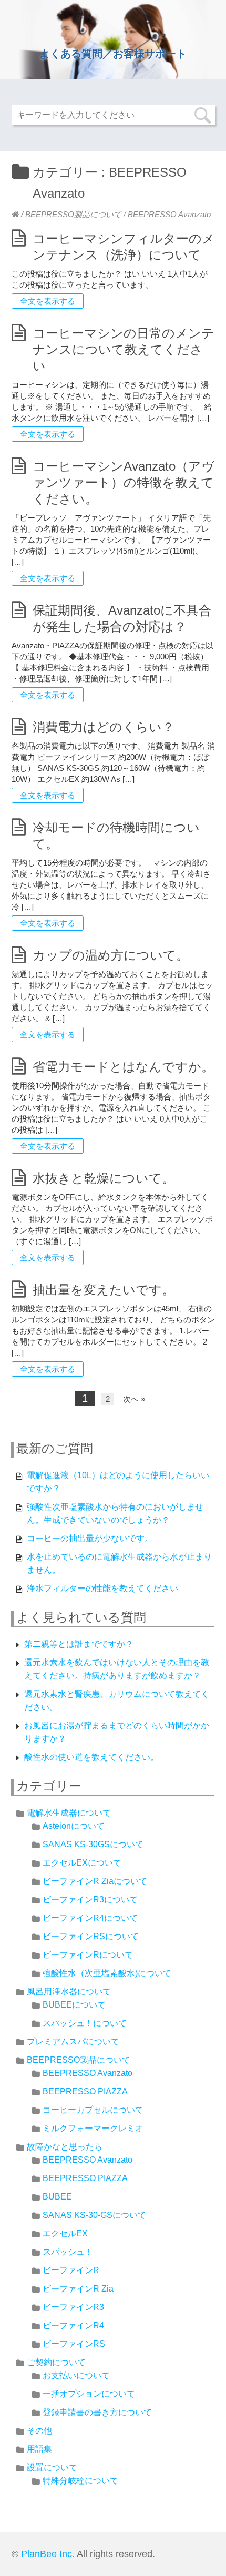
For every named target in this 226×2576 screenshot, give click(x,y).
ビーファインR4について (90, 1918)
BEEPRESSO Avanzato (88, 2073)
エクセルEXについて (82, 1863)
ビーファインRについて (88, 1955)
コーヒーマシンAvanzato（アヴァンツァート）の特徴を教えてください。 (124, 482)
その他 (39, 2431)
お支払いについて (76, 2375)
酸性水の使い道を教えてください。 (91, 1757)
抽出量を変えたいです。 (104, 1290)
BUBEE (57, 2197)
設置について (52, 2467)
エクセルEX (65, 2233)
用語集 (39, 2449)
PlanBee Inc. (48, 2554)
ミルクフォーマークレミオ (93, 2128)
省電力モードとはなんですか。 (123, 1067)
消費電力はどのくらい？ (104, 727)
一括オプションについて (89, 2394)
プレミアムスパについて (73, 2042)
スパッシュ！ (68, 2252)
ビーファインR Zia (78, 2289)
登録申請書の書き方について (97, 2412)
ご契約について (56, 2362)
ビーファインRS (74, 2344)
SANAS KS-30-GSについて (94, 2215)
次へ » (134, 1399)
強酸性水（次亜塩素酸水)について (107, 1973)
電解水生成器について (69, 1813)
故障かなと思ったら (65, 2147)
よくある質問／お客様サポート (113, 54)
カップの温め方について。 (111, 955)
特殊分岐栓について (80, 2481)
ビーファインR (71, 2270)
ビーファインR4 (73, 2325)
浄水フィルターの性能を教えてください (102, 1588)
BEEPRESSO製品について (73, 214)
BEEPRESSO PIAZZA (85, 2091)
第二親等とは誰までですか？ (79, 1644)
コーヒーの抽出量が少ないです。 (90, 1538)
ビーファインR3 (73, 2307)
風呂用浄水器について (69, 1992)
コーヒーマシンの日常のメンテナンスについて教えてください (124, 349)
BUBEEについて (74, 2005)
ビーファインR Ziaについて (95, 1881)
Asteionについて (74, 1826)
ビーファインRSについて (91, 1936)
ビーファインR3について (90, 1900)
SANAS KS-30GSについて (93, 1844)
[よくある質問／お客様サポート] (15, 214)
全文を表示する (48, 301)
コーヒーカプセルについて (93, 2110)
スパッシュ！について (85, 2023)
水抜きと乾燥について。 (104, 1178)
